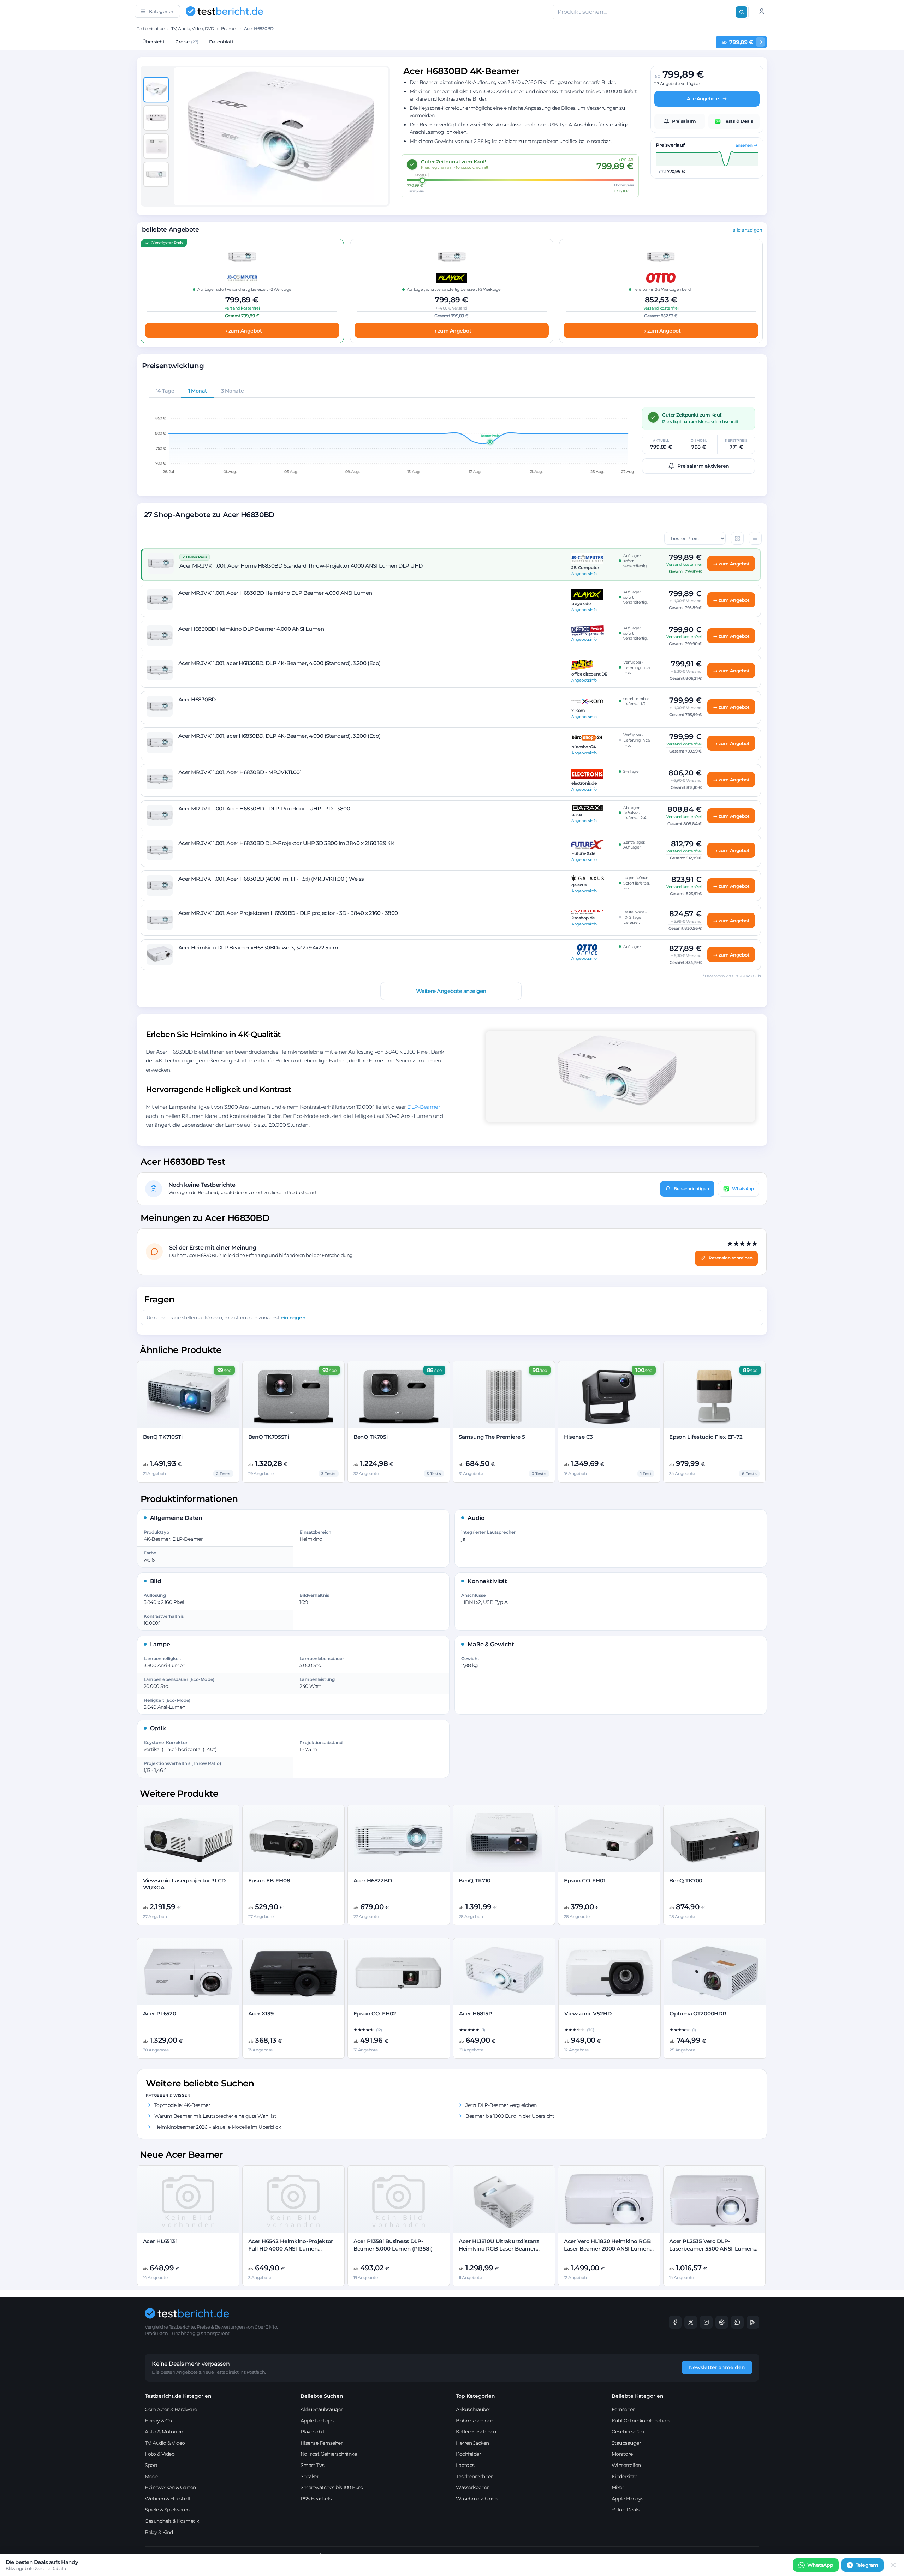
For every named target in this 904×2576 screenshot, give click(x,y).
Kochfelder (468, 2454)
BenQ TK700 (686, 1880)
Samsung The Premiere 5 (492, 1437)
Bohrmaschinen (475, 2421)
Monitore (622, 2454)
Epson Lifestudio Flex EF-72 (706, 1437)
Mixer (618, 2487)
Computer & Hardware (171, 2409)
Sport (151, 2465)
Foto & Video (160, 2454)
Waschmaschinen (477, 2499)
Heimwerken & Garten (170, 2487)
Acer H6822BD (373, 1880)
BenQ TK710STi (163, 1437)
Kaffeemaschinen (476, 2432)
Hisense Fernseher (322, 2443)
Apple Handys (628, 2499)
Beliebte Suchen (322, 2396)
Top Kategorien (475, 2396)
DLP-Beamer (424, 1107)
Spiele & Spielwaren (167, 2510)
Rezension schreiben (731, 1258)
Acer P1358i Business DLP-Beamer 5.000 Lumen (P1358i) (393, 2245)
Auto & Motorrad (164, 2432)
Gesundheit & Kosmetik (172, 2521)
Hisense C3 (579, 1437)
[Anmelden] (762, 11)
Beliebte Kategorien (638, 2396)
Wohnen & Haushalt (168, 2499)
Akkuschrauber (473, 2409)
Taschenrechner (474, 2476)
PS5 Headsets (316, 2499)
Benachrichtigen (691, 1188)
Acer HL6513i (160, 2241)
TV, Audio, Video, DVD (193, 28)
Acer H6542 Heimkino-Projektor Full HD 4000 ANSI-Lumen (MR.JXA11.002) (291, 2248)
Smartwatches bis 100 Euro (332, 2487)
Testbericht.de (151, 28)
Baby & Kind (159, 2532)
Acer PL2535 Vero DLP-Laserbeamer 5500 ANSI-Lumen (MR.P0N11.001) (711, 2248)
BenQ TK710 (475, 1880)
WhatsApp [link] (820, 2565)
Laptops (465, 2465)
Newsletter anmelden (717, 2367)
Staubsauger (626, 2443)
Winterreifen (626, 2465)
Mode (151, 2476)
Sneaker (310, 2476)
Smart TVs (313, 2465)
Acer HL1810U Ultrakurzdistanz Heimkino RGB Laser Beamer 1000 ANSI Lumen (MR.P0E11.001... (503, 2248)
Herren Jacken (472, 2443)
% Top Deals (626, 2510)
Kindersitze (625, 2476)
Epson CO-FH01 (585, 1880)
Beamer (229, 28)
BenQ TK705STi (269, 1437)
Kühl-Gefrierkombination (641, 2421)
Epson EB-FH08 (269, 1880)
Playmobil (312, 2432)
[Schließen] (893, 2565)
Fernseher (623, 2409)
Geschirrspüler (628, 2432)
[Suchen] (742, 12)
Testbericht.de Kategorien (178, 2396)
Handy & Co (158, 2421)
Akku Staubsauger (322, 2409)
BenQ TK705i (371, 1437)
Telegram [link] (867, 2565)
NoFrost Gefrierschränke (329, 2454)
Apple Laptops (317, 2421)
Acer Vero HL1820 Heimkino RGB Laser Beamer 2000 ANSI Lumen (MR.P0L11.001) (607, 2248)
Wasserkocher (472, 2487)
